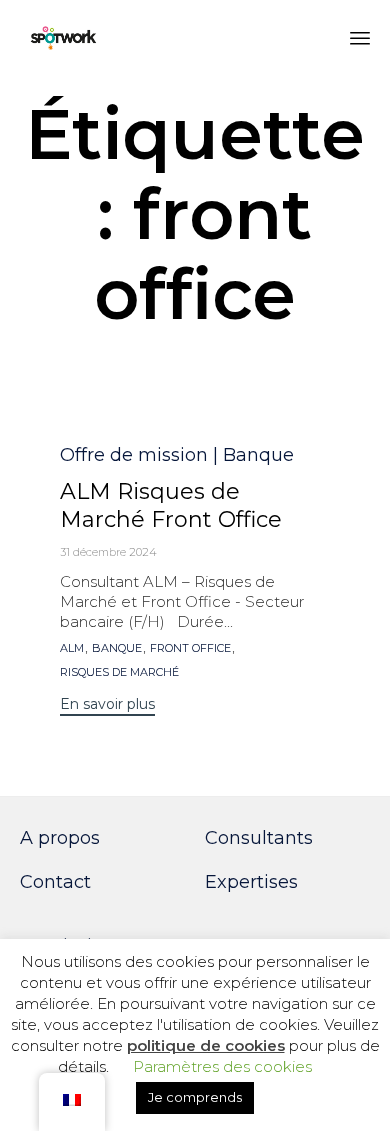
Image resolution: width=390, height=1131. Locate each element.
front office (190, 648)
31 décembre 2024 (108, 552)
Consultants (259, 838)
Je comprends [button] (195, 1097)
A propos (60, 838)
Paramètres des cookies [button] (222, 1066)
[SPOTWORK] (64, 37)
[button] (107, 706)
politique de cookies (206, 1045)
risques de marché (119, 672)
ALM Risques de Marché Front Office (171, 505)
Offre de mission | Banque (177, 455)
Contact (55, 882)
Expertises (251, 882)
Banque (117, 648)
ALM (72, 648)
